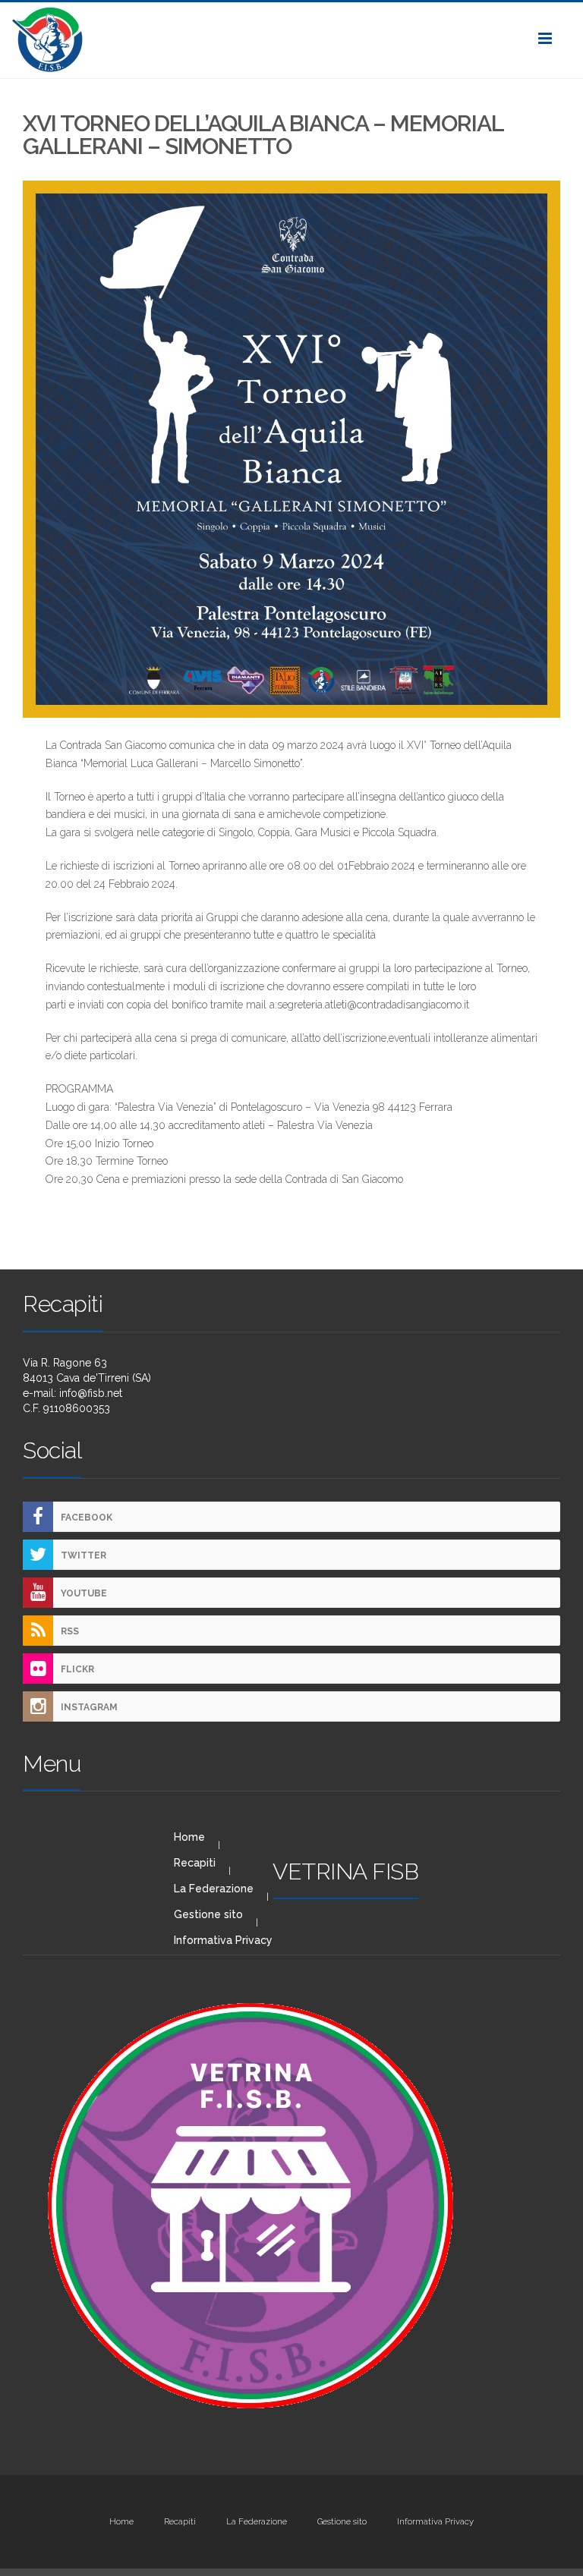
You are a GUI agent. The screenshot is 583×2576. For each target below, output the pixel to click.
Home (189, 1837)
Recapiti (195, 1863)
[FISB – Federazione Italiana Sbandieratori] (291, 40)
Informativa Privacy (223, 1940)
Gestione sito (208, 1914)
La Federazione (214, 1889)
